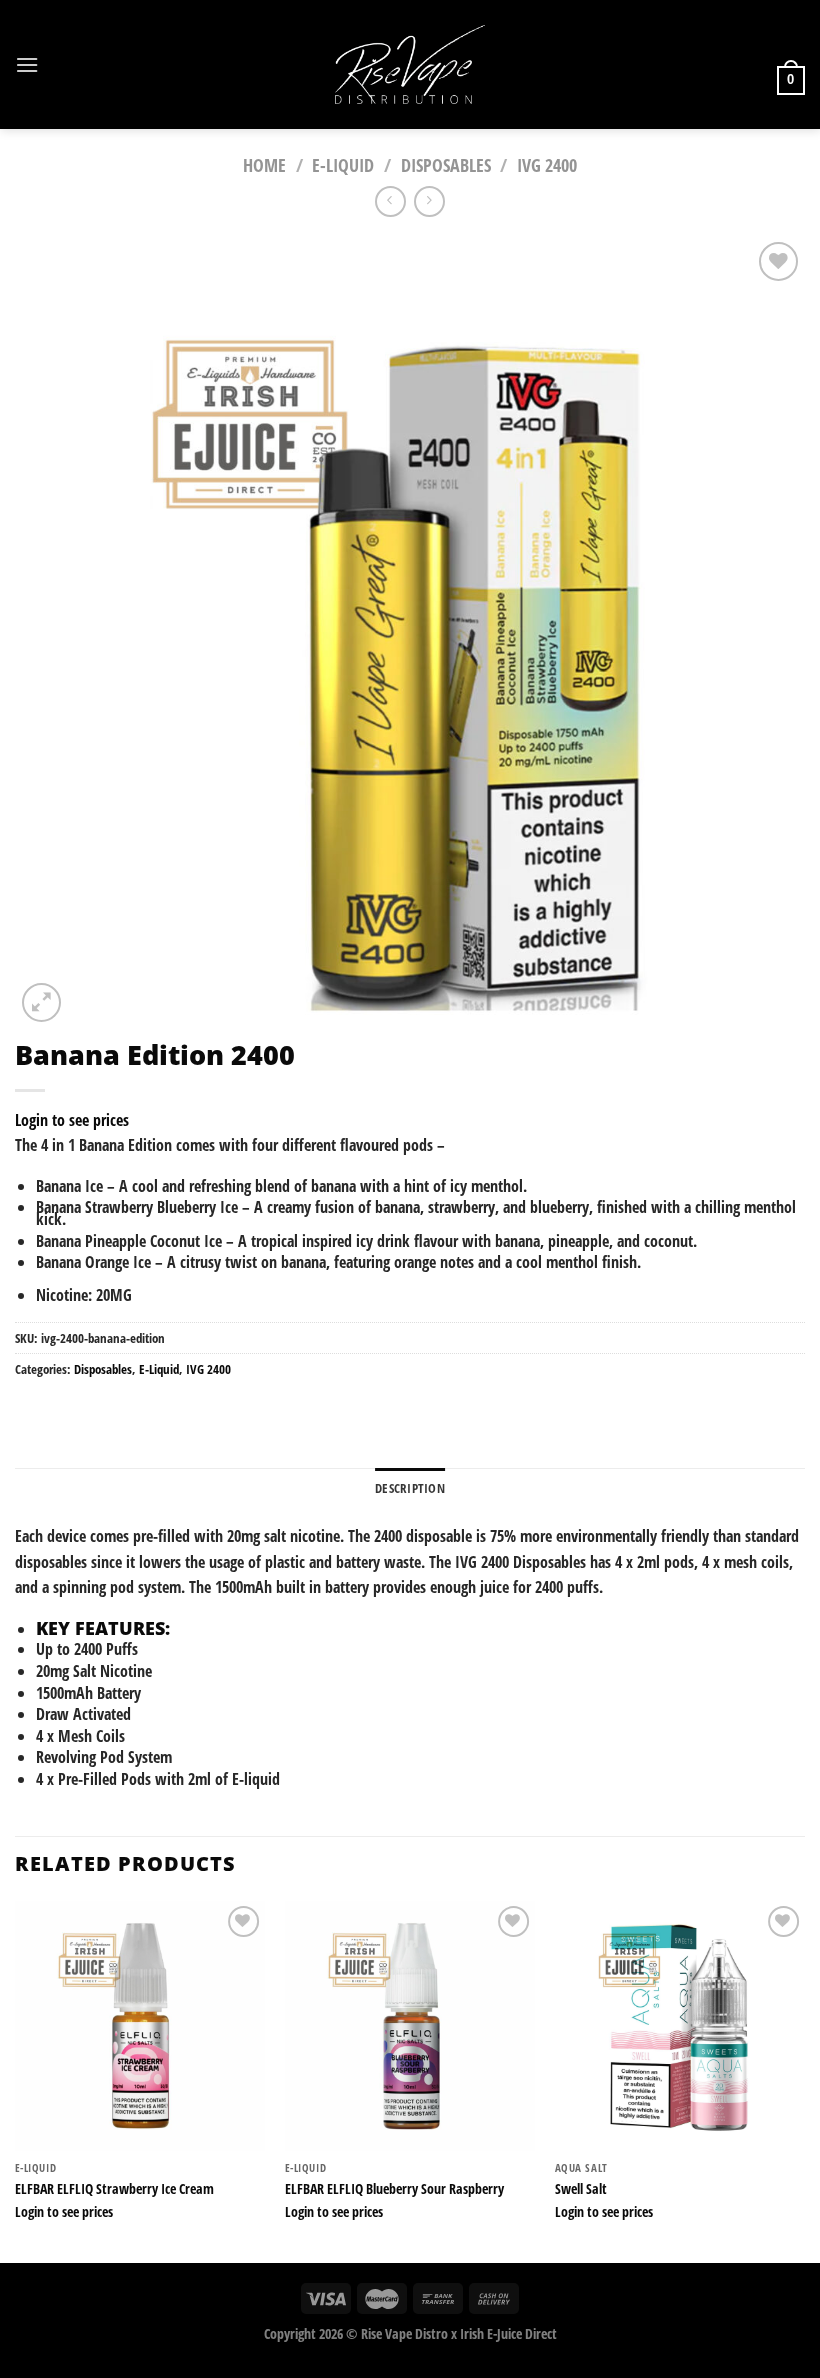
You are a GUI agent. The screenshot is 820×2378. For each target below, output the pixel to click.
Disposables (446, 164)
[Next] (804, 2080)
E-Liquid (343, 164)
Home (264, 164)
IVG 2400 (547, 164)
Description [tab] (410, 1488)
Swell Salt (581, 2189)
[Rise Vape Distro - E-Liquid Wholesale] (410, 64)
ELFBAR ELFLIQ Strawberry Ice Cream (114, 2189)
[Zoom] (41, 1002)
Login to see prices (72, 1120)
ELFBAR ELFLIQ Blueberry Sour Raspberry (394, 2189)
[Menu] (27, 64)
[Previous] (16, 2080)
